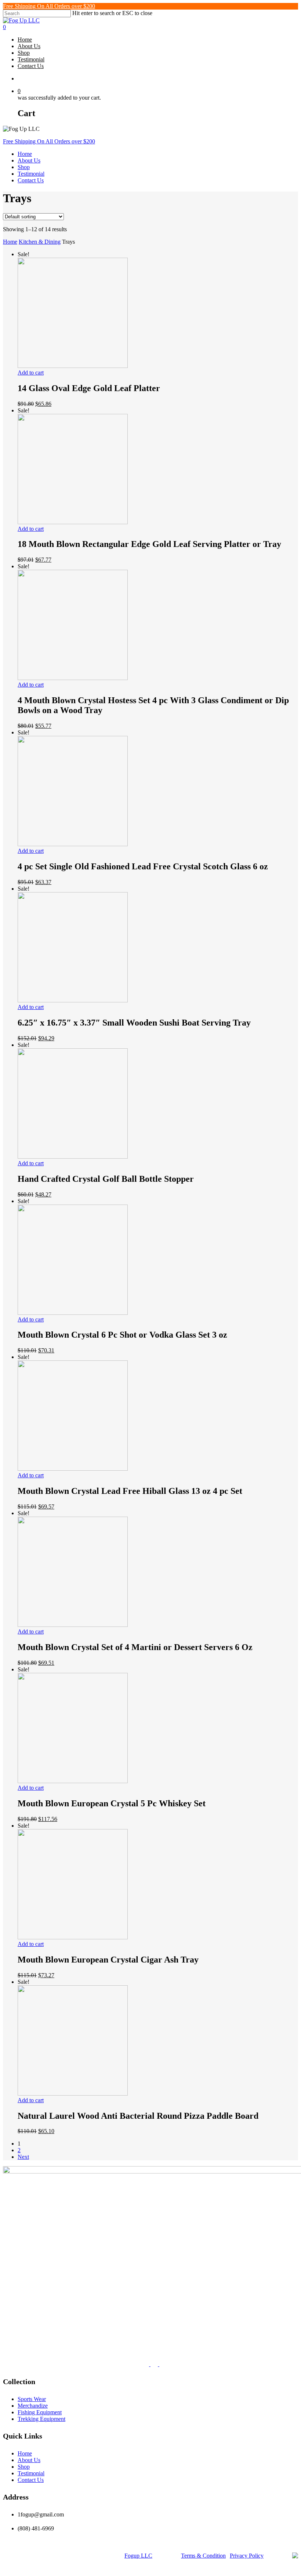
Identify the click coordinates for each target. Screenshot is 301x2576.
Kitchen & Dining (40, 242)
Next (23, 2157)
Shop (24, 167)
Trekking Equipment (41, 2419)
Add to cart (31, 373)
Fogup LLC (138, 2556)
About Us (29, 160)
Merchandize (33, 2406)
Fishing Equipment (40, 2412)
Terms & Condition (203, 2556)
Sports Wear (32, 2399)
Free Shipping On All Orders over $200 (49, 6)
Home (25, 154)
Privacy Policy (247, 2556)
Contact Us (31, 180)
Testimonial (31, 174)
